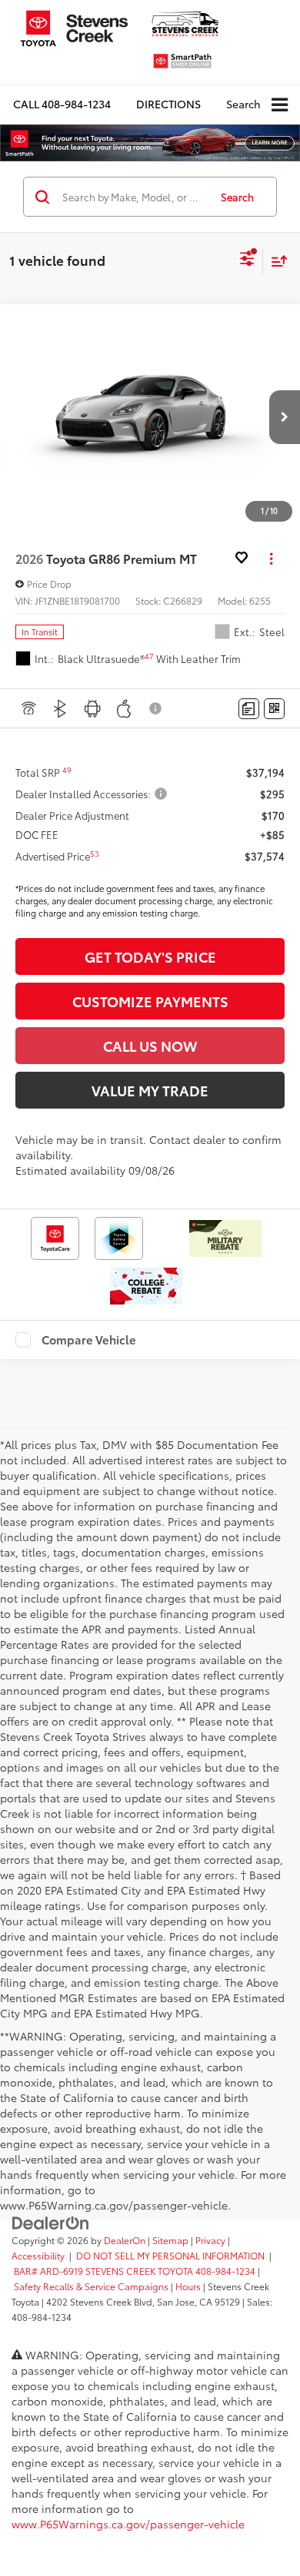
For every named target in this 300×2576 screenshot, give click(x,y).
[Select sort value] (275, 261)
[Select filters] (247, 260)
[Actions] (271, 558)
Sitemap (170, 2240)
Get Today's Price (150, 956)
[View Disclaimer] (156, 708)
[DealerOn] (51, 2221)
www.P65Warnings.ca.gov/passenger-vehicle (128, 2524)
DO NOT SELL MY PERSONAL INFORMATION (170, 2255)
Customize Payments (150, 1001)
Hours (188, 2286)
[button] (62, 104)
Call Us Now (150, 1046)
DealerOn (125, 2240)
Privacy (210, 2240)
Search (237, 197)
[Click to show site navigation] (280, 105)
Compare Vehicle (89, 1340)
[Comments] (249, 709)
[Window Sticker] (274, 709)
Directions (168, 104)
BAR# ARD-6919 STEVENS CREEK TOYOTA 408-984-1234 (135, 2271)
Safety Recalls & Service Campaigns (91, 2286)
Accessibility (38, 2255)
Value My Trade (150, 1090)
